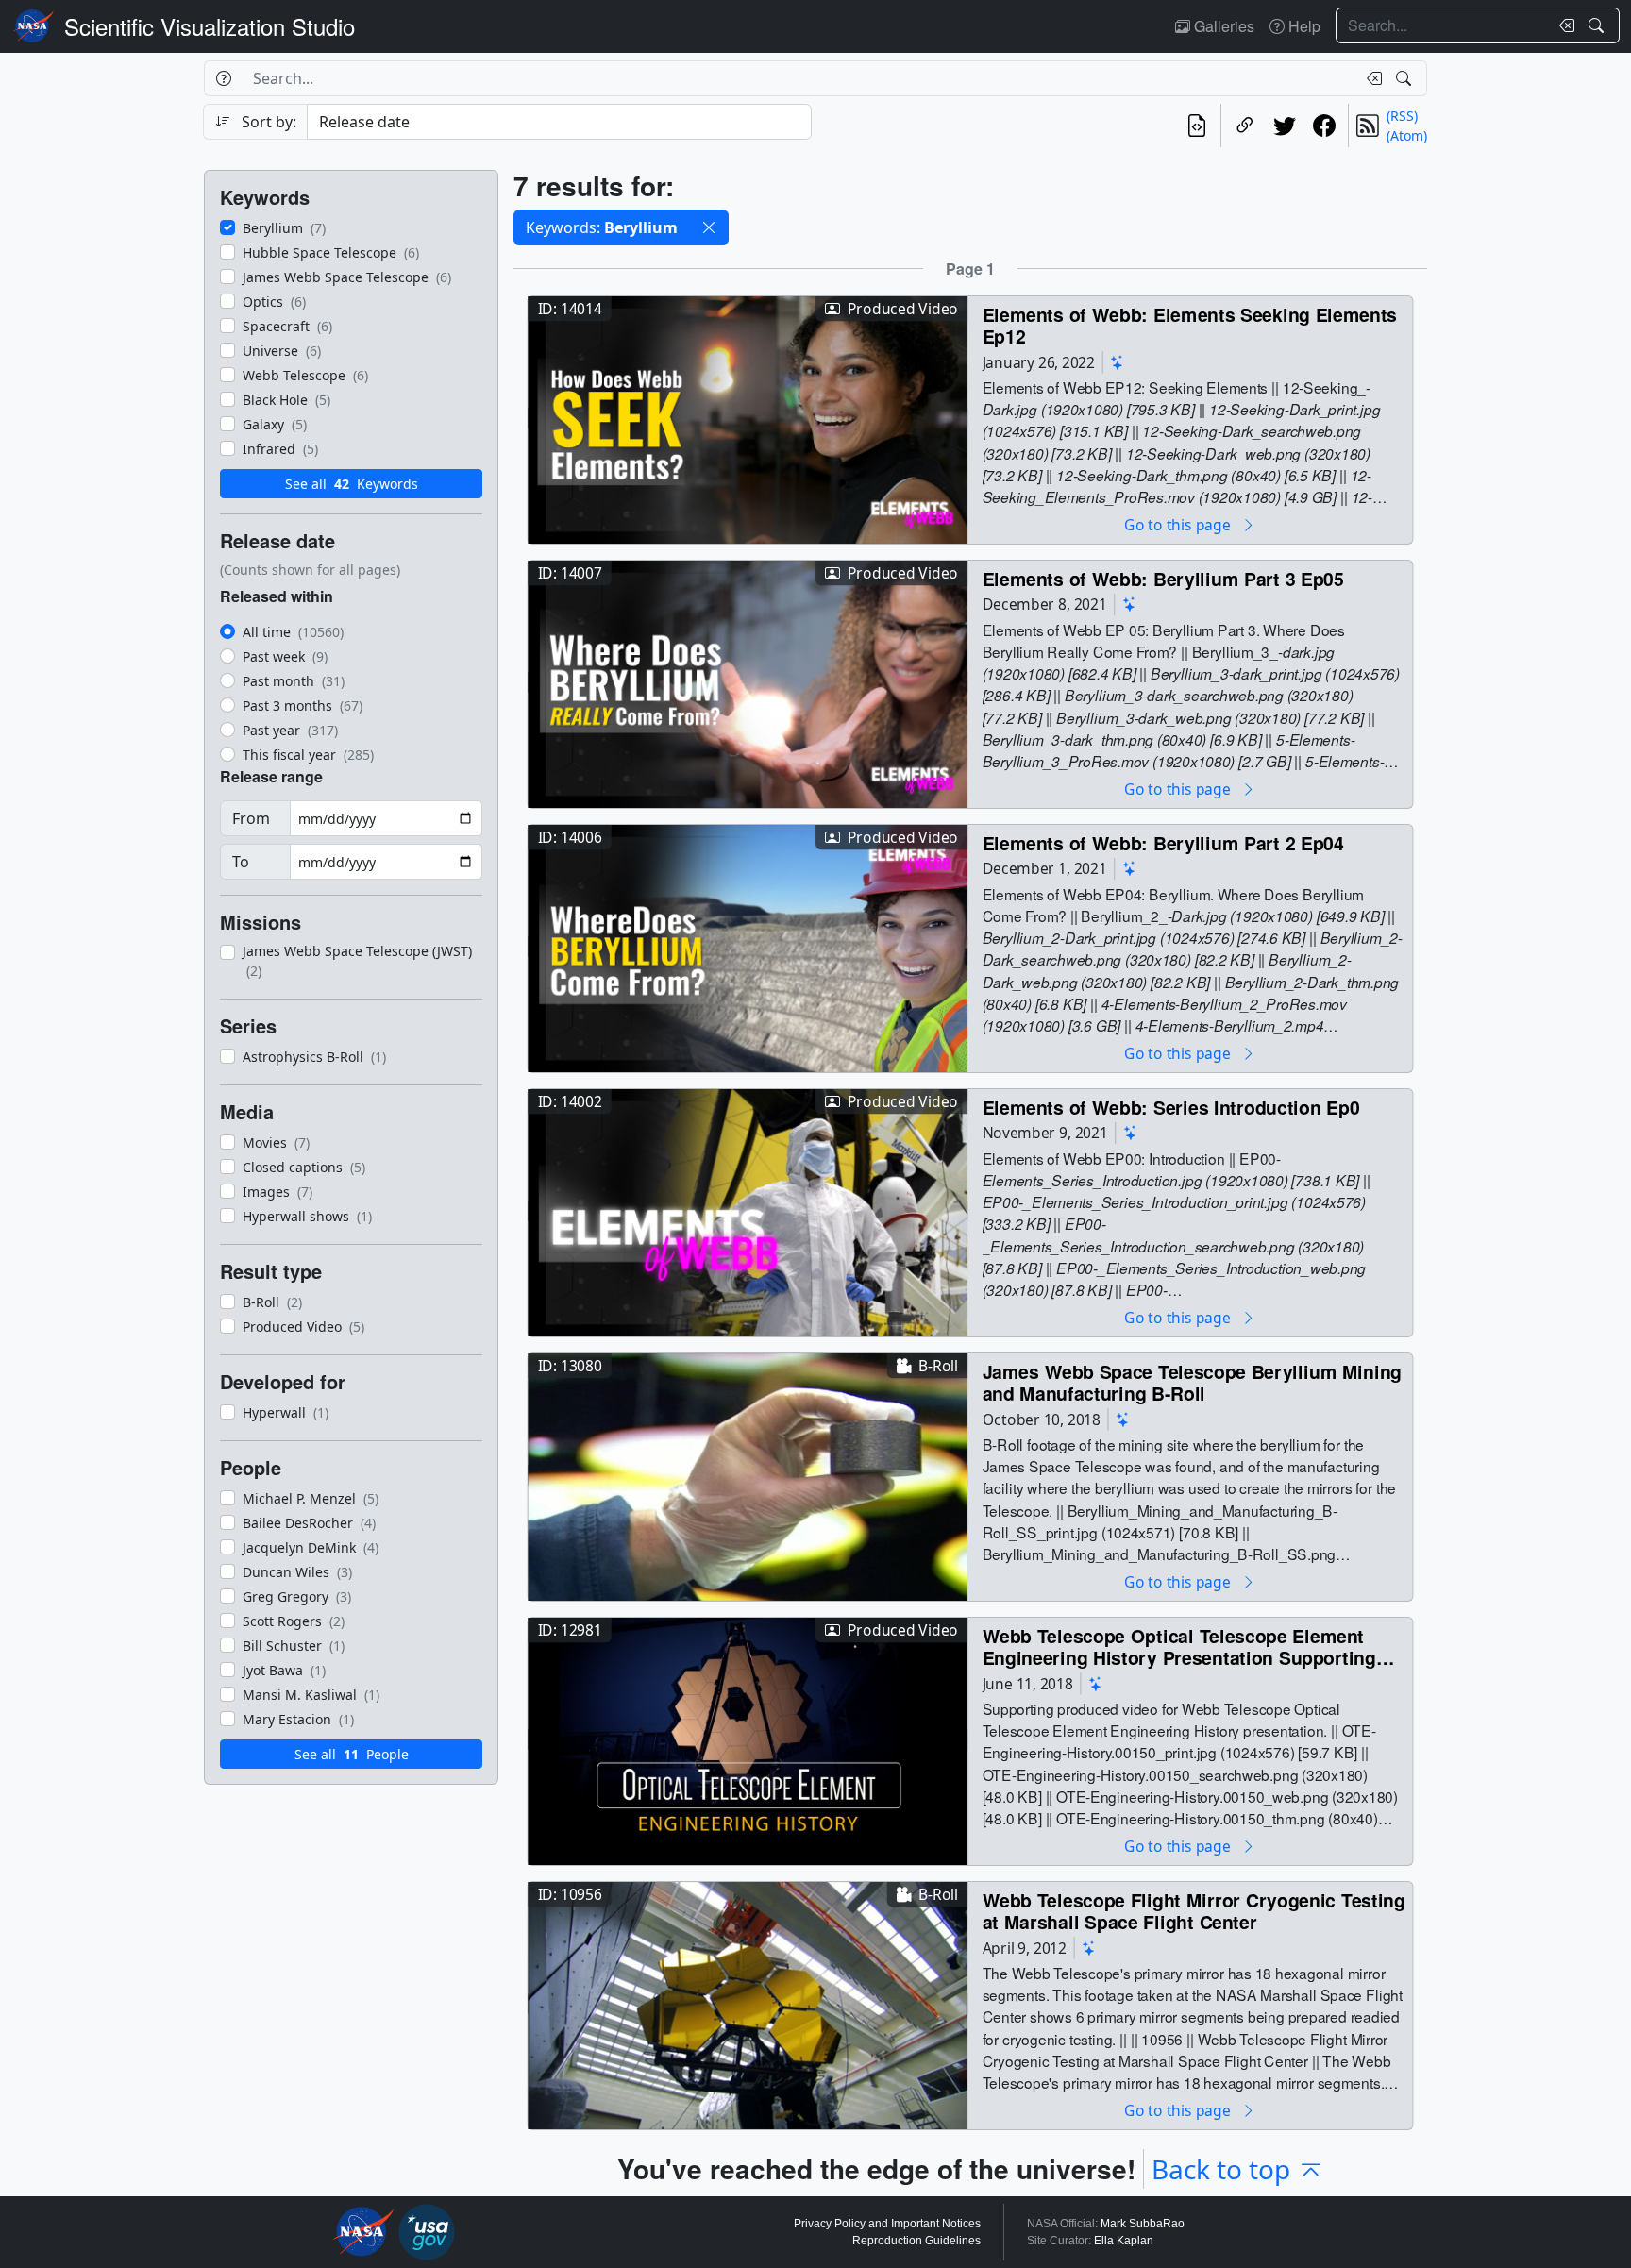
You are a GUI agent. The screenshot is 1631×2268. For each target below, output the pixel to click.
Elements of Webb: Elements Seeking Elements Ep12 (1190, 325)
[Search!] (1598, 25)
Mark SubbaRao (1143, 2224)
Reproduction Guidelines (916, 2241)
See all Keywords (352, 484)
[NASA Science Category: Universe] (1118, 362)
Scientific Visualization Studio (210, 26)
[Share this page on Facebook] (1324, 126)
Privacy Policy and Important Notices (887, 2224)
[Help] (223, 78)
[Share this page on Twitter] (1285, 126)
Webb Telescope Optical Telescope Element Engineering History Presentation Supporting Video (1179, 1646)
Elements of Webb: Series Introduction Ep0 (1171, 1107)
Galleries (1222, 26)
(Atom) (1407, 135)
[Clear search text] (1563, 25)
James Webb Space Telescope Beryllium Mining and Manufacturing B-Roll (1192, 1382)
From (251, 818)
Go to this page (1179, 524)
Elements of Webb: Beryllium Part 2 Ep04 (1163, 842)
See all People (352, 1754)
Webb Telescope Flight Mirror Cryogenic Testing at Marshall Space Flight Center (1194, 1911)
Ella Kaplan (1124, 2241)
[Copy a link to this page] (1245, 126)
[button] (709, 227)
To (241, 862)
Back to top (1221, 2169)
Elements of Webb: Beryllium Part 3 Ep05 (1163, 578)
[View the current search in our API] (1197, 126)
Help (1303, 26)
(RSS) (1402, 116)
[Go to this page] (748, 418)
